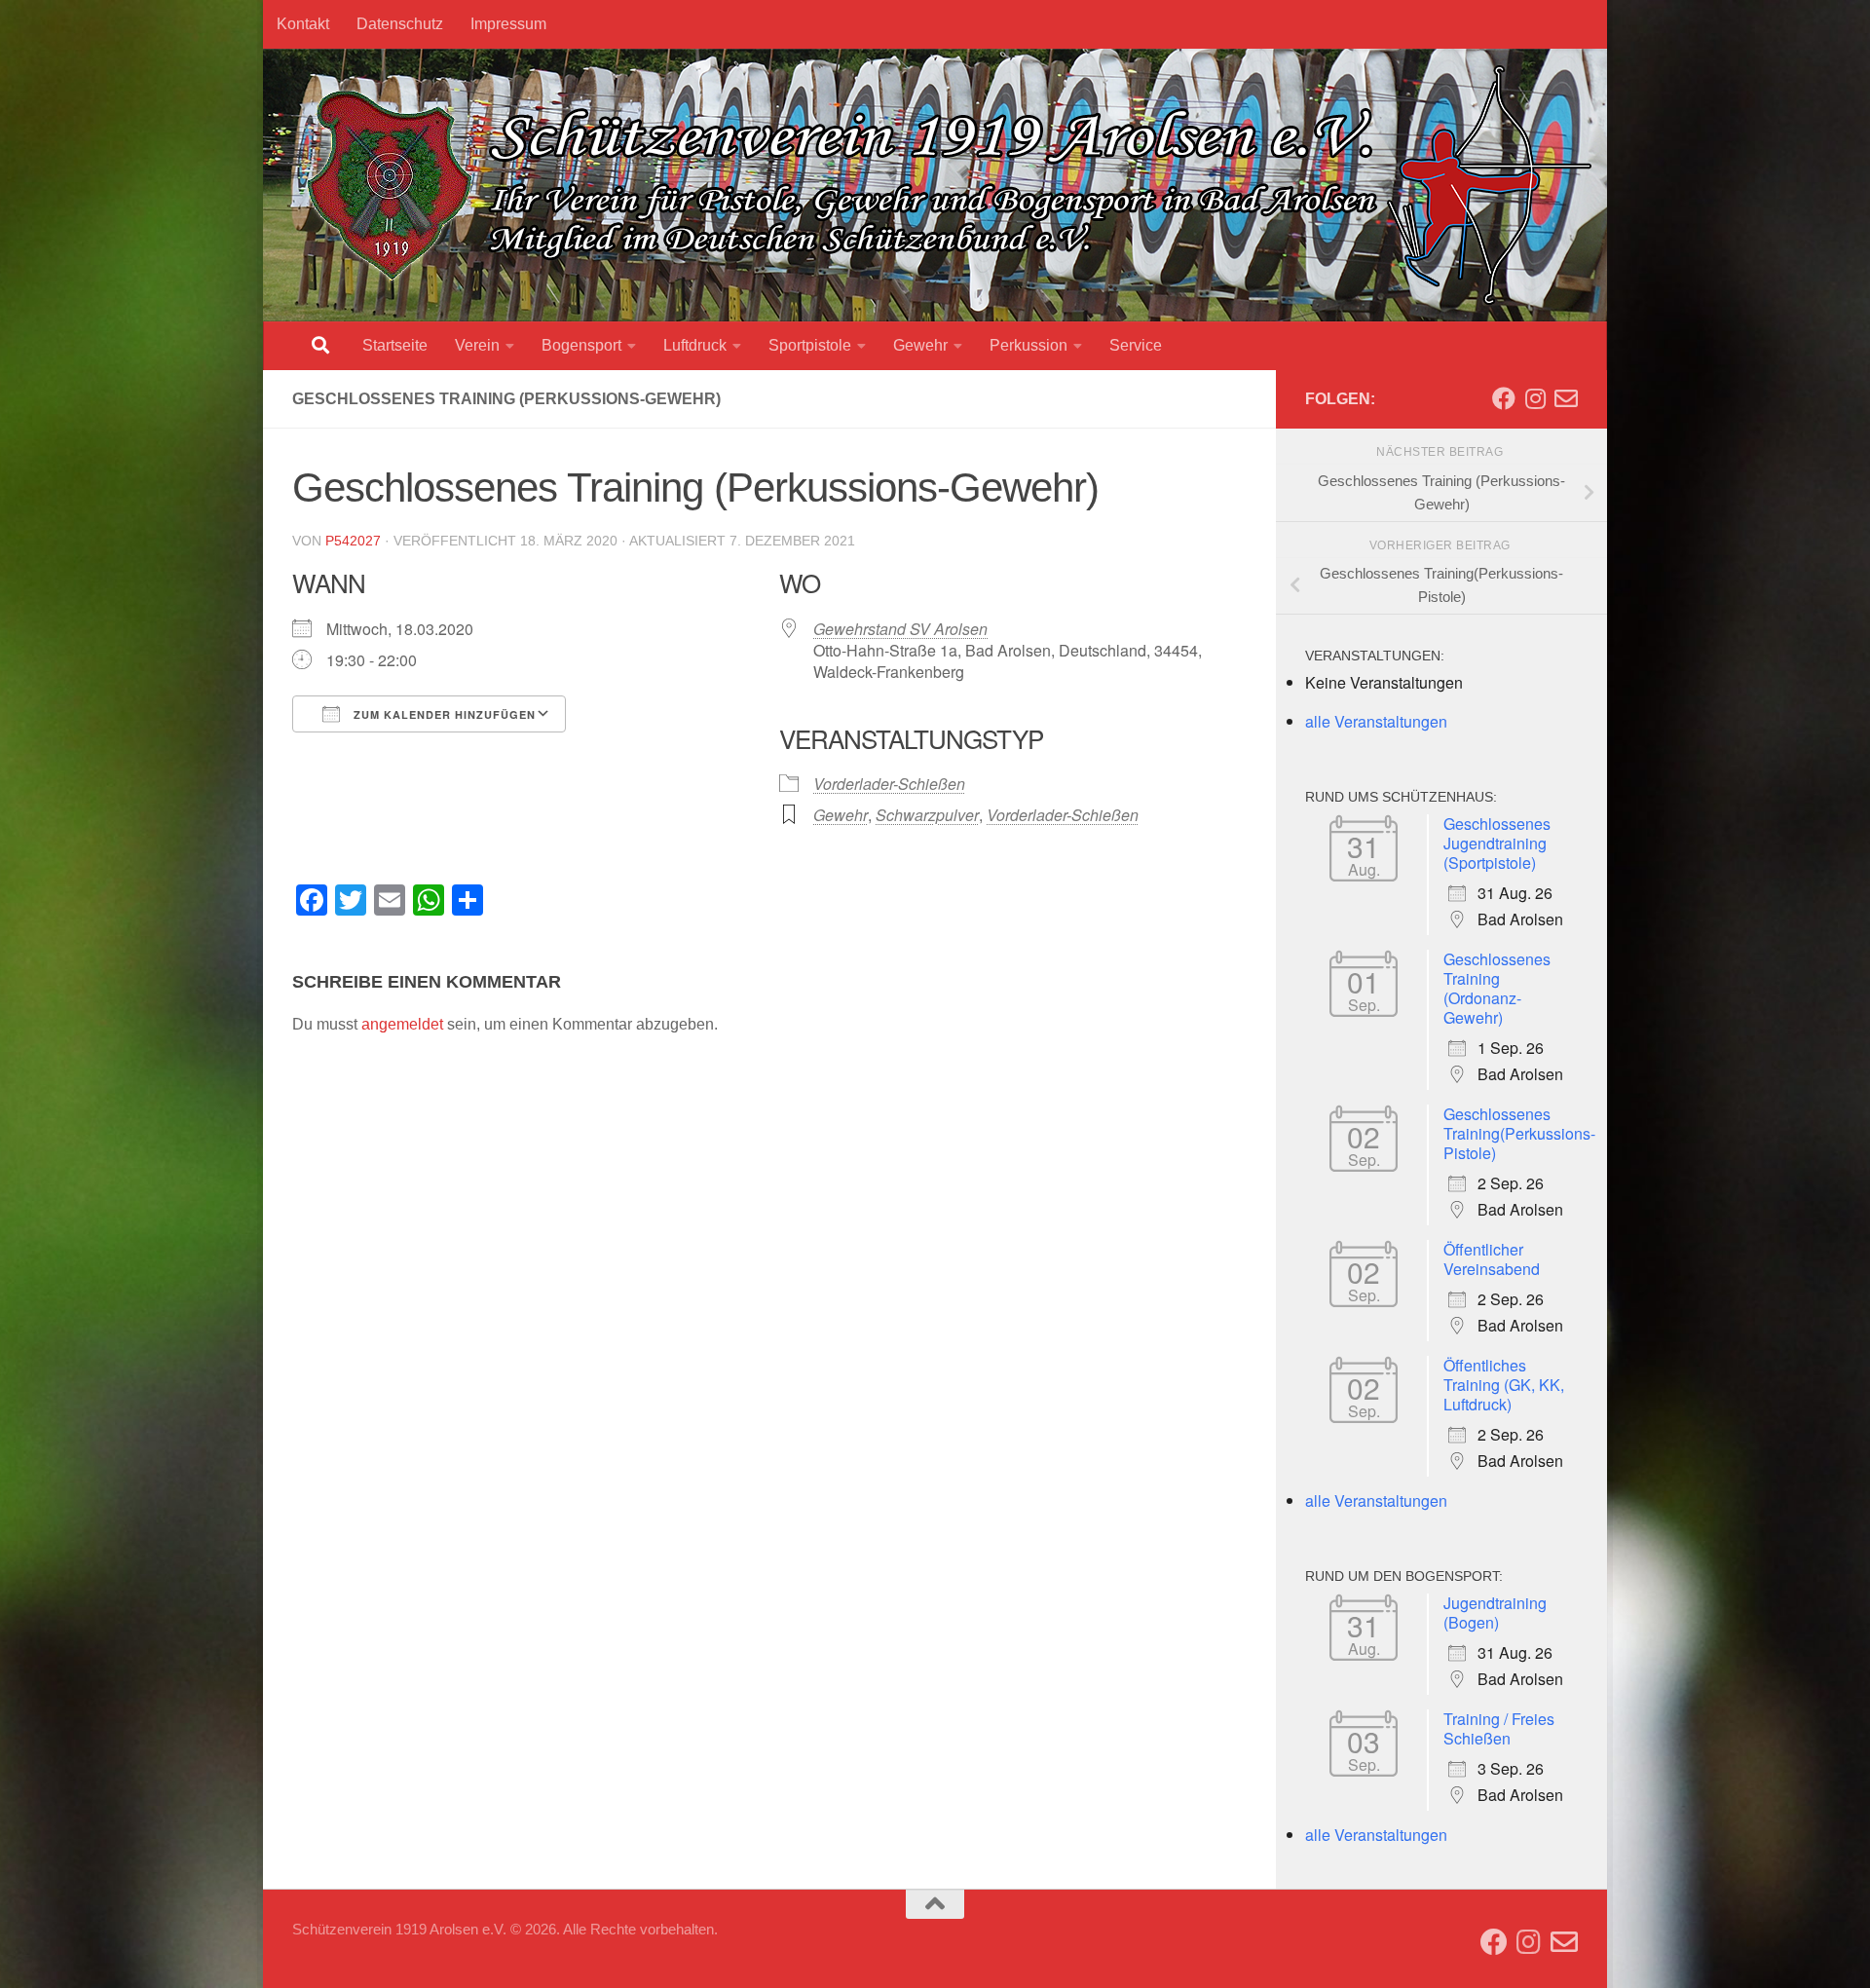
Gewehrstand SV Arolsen (900, 629)
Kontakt (303, 24)
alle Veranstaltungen (1376, 721)
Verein (477, 345)
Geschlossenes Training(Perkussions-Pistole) (1519, 1133)
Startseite (395, 345)
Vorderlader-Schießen (889, 784)
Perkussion (1028, 345)
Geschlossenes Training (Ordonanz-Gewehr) (1497, 988)
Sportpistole (810, 345)
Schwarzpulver (927, 815)
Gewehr (920, 345)
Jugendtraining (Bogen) (1495, 1613)
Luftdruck (695, 345)
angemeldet (402, 1024)
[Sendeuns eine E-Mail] (1566, 398)
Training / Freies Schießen (1499, 1728)
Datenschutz (400, 24)
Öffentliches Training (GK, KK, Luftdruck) (1504, 1385)
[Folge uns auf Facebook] (1504, 398)
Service (1136, 345)
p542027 (353, 541)
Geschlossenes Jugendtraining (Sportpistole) (1497, 843)
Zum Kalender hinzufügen (443, 714)
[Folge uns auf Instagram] (1535, 398)
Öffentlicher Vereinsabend (1492, 1259)
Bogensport (581, 345)
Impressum (508, 24)
